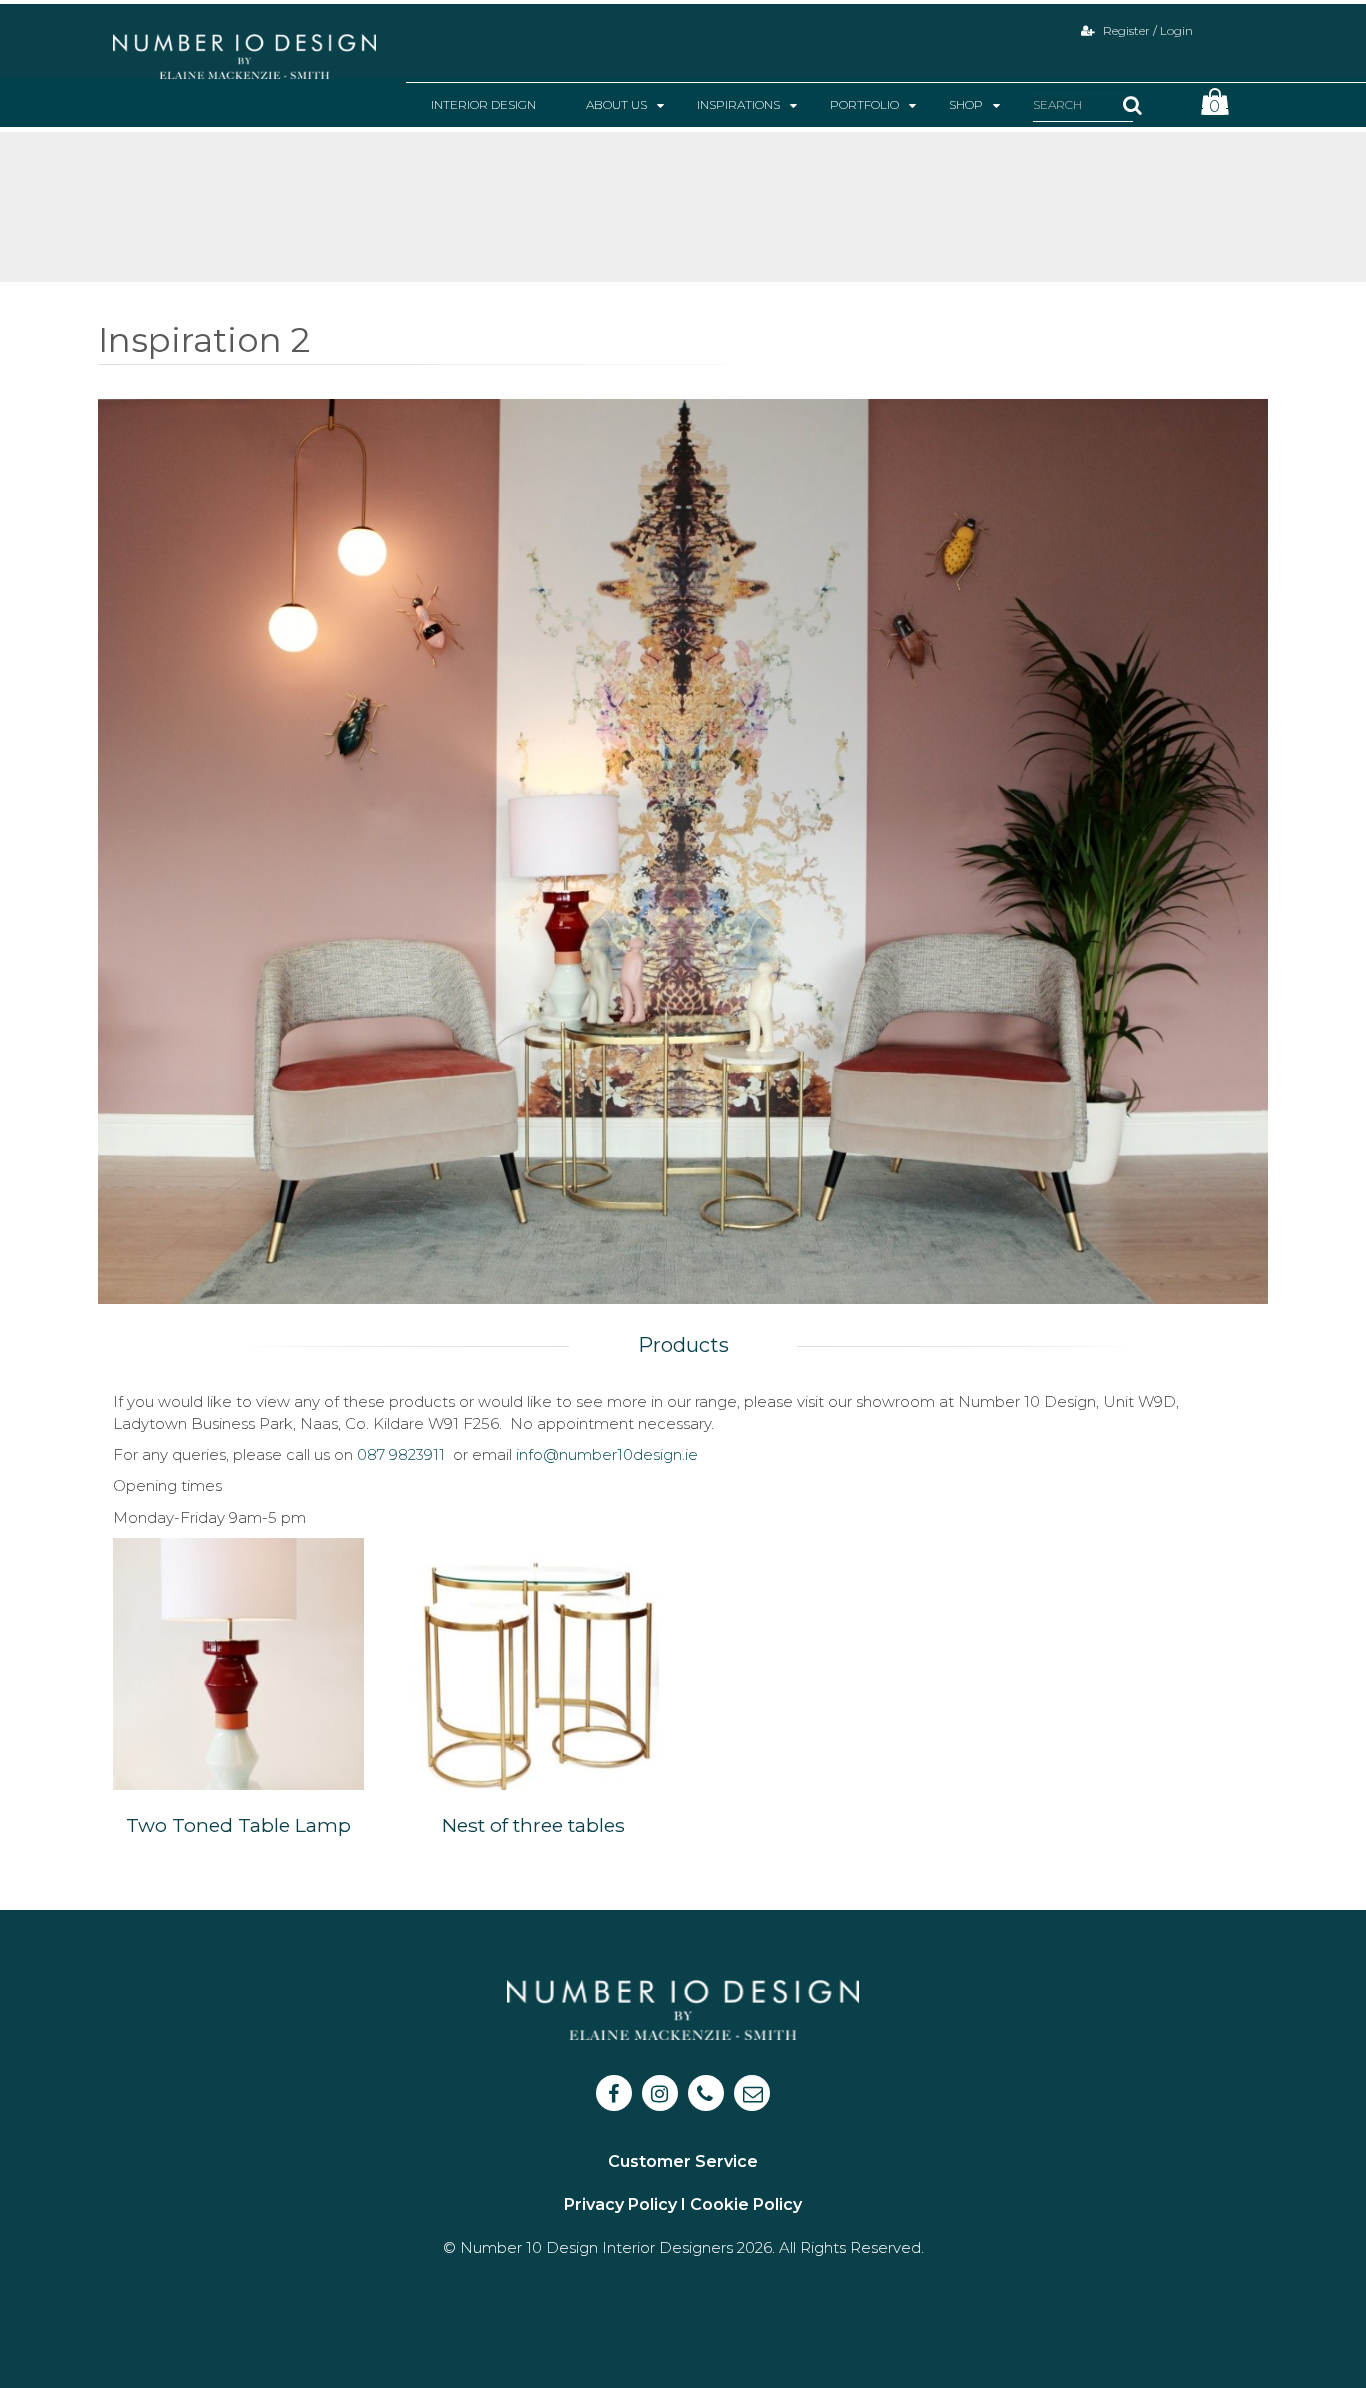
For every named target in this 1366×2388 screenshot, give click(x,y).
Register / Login (1146, 30)
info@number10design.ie (607, 1454)
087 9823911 (401, 1454)
